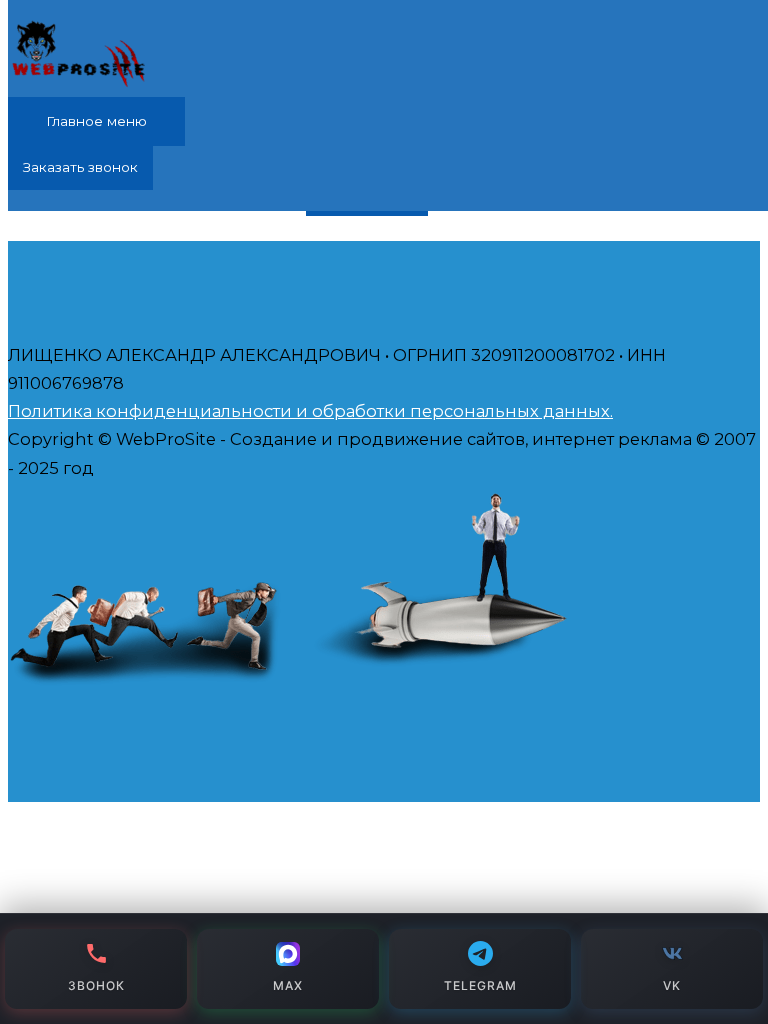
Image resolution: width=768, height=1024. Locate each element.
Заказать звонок (80, 167)
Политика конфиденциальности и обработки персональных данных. (310, 411)
